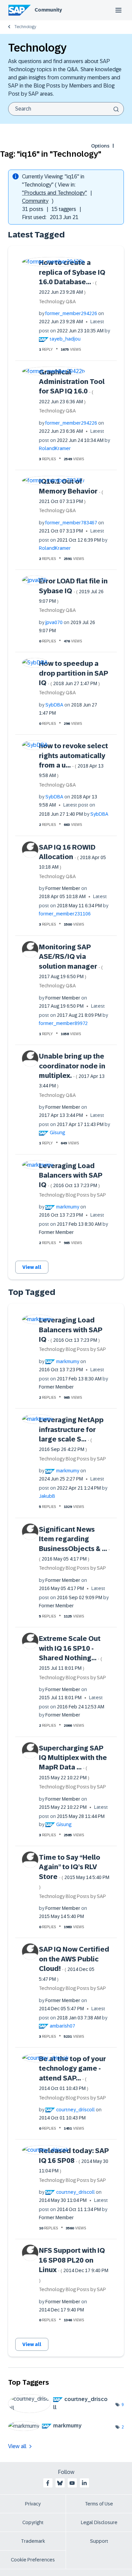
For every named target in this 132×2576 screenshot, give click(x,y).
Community (48, 10)
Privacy (33, 2504)
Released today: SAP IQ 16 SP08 (74, 2160)
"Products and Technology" (54, 193)
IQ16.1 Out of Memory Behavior (71, 491)
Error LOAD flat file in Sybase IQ (73, 590)
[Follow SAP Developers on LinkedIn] (84, 2483)
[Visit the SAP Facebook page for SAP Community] (48, 2483)
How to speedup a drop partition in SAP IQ (73, 673)
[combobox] (66, 109)
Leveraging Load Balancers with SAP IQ (71, 1175)
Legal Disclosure (99, 2522)
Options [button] (100, 146)
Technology (25, 27)
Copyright (33, 2522)
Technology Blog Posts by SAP (72, 1195)
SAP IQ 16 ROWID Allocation (72, 857)
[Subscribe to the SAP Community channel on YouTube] (72, 2483)
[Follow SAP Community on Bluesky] (60, 2483)
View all (32, 1267)
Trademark (33, 2541)
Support (99, 2541)
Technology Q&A (57, 302)
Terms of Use (99, 2504)
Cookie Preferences (33, 2560)
